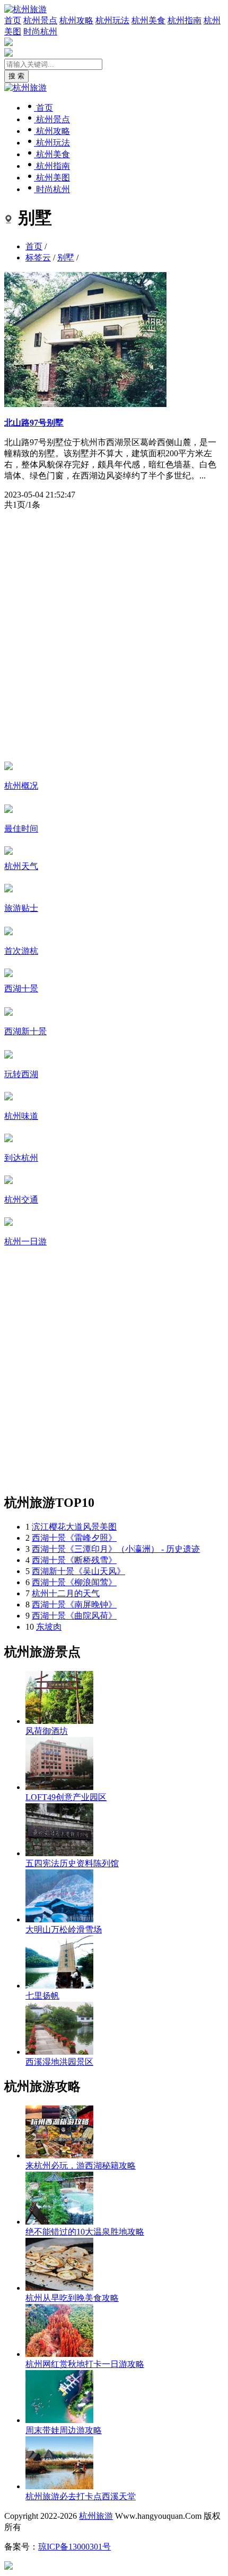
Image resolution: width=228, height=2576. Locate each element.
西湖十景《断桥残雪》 (74, 1560)
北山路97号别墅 (34, 423)
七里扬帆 (42, 1996)
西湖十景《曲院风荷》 (74, 1616)
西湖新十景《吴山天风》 (78, 1571)
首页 (13, 20)
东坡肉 (49, 1627)
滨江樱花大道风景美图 (74, 1527)
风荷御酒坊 (47, 1731)
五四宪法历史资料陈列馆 (72, 1863)
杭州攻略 (76, 20)
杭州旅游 (96, 2516)
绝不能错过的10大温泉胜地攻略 (85, 2232)
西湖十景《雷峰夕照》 (74, 1538)
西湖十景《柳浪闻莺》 (74, 1582)
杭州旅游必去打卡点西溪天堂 (81, 2496)
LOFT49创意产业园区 (66, 1797)
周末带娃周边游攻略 (64, 2430)
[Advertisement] (114, 635)
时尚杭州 (40, 31)
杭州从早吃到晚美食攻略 (72, 2298)
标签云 (38, 257)
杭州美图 (52, 178)
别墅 (66, 257)
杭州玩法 (112, 20)
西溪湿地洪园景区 (59, 2062)
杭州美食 (148, 20)
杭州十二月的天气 (66, 1593)
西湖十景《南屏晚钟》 (74, 1605)
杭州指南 (185, 20)
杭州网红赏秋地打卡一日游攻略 (85, 2364)
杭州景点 (40, 20)
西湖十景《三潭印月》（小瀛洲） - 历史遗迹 (116, 1549)
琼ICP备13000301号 (74, 2547)
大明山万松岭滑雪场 (64, 1929)
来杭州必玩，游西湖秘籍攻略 (81, 2166)
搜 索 (16, 76)
